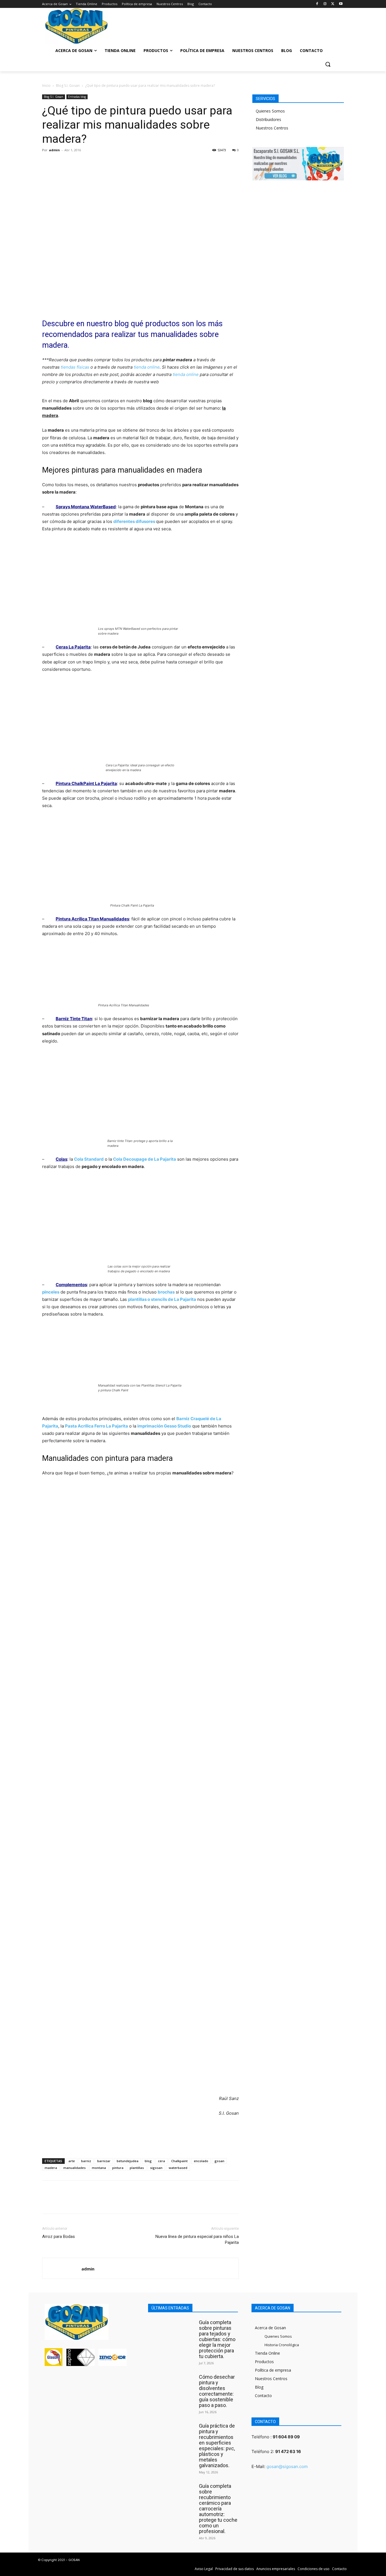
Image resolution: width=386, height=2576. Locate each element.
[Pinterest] (74, 163)
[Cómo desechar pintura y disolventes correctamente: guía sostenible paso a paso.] (172, 2386)
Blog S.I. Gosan (68, 86)
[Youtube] (341, 4)
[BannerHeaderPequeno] (306, 24)
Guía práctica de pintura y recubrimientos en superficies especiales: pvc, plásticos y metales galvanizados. (217, 2446)
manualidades (74, 2168)
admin (54, 150)
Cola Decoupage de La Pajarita (145, 1159)
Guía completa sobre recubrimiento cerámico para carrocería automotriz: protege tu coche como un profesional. (218, 2509)
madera (51, 2168)
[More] (100, 163)
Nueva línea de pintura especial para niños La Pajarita (197, 2239)
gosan (219, 2161)
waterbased (178, 2168)
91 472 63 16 (288, 2451)
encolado (201, 2161)
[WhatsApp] (87, 163)
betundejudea (128, 2161)
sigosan (156, 2168)
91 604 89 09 (286, 2437)
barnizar (104, 2161)
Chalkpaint (179, 2161)
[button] (328, 64)
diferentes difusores (134, 521)
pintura (118, 2168)
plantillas (137, 2168)
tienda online (147, 367)
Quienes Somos (270, 111)
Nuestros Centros (272, 128)
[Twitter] (333, 4)
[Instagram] (325, 4)
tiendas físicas (75, 367)
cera (161, 2161)
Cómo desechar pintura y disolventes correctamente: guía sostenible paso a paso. (217, 2391)
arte (72, 2161)
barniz (86, 2161)
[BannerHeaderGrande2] (193, 24)
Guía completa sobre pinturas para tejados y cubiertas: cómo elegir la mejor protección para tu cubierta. (217, 2339)
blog (148, 2161)
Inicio (46, 86)
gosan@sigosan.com (287, 2466)
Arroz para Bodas (58, 2237)
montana (99, 2168)
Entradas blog (77, 97)
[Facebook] (317, 4)
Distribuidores (268, 119)
